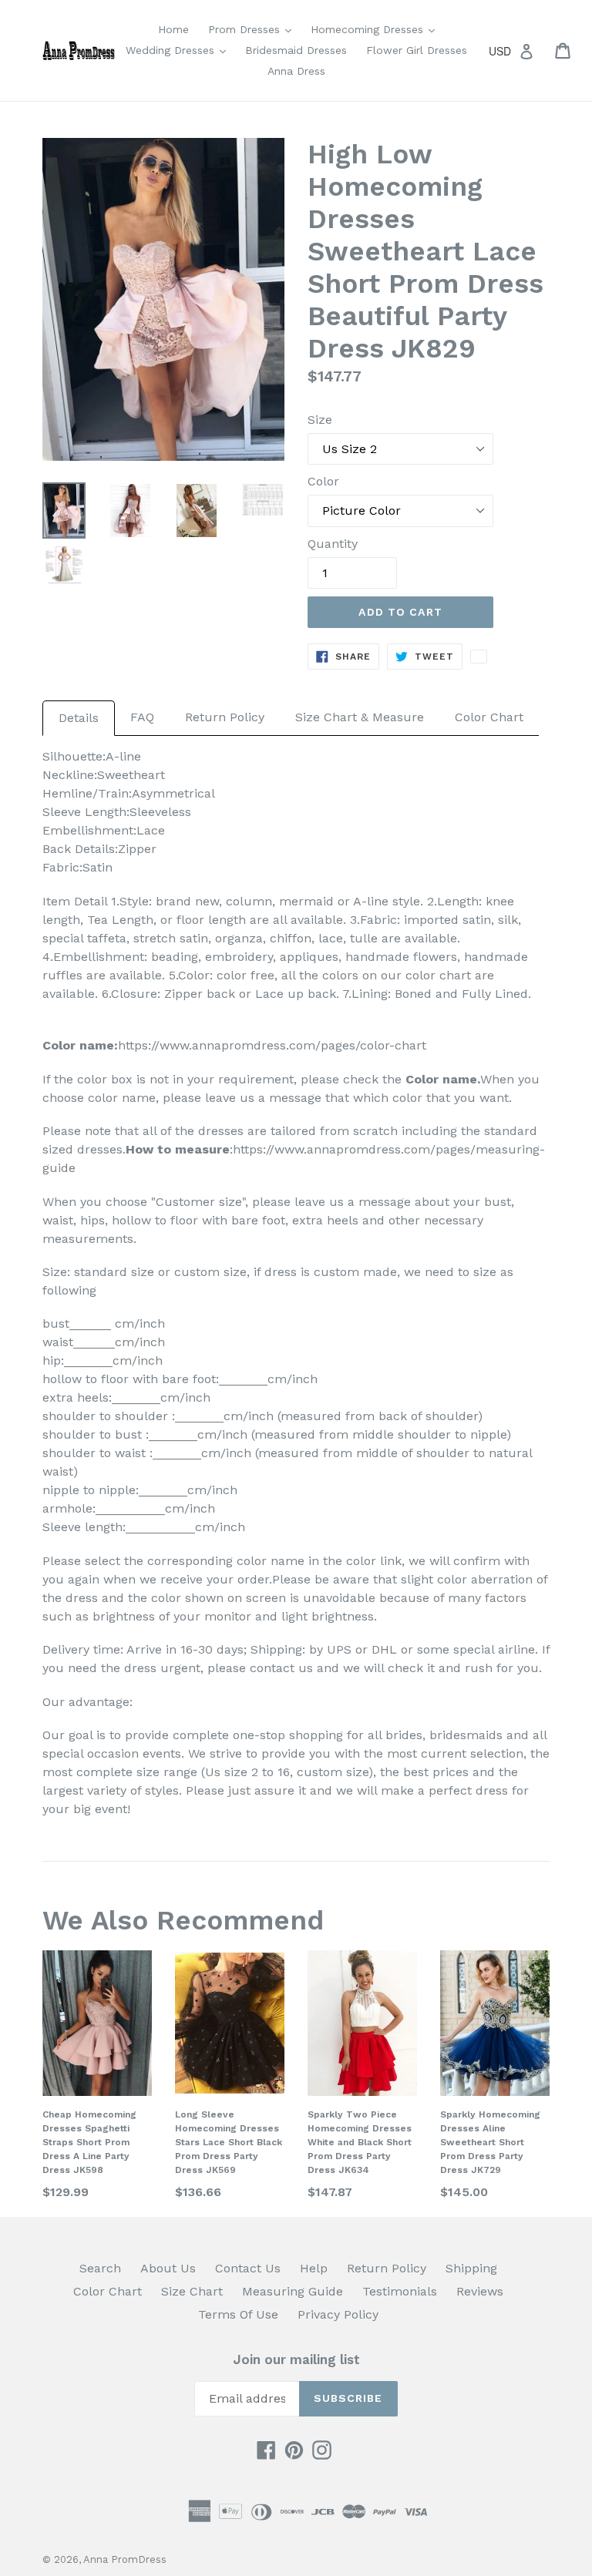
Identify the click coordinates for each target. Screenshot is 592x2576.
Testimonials (400, 2291)
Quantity (333, 544)
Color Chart (489, 717)
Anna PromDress (125, 2559)
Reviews (480, 2291)
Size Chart (192, 2291)
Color (323, 481)
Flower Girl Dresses (417, 50)
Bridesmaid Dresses (296, 50)
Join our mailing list (296, 2359)
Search (100, 2268)
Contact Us (248, 2268)
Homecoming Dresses (377, 29)
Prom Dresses (254, 29)
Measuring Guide (293, 2291)
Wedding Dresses (180, 50)
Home (173, 29)
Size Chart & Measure (360, 717)
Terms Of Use (238, 2314)
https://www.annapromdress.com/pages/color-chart (272, 1045)
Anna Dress (296, 71)
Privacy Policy (338, 2314)
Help (314, 2268)
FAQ (142, 717)
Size (320, 420)
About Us (168, 2268)
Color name (441, 1079)
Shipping (471, 2268)
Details (79, 718)
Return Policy (225, 717)
